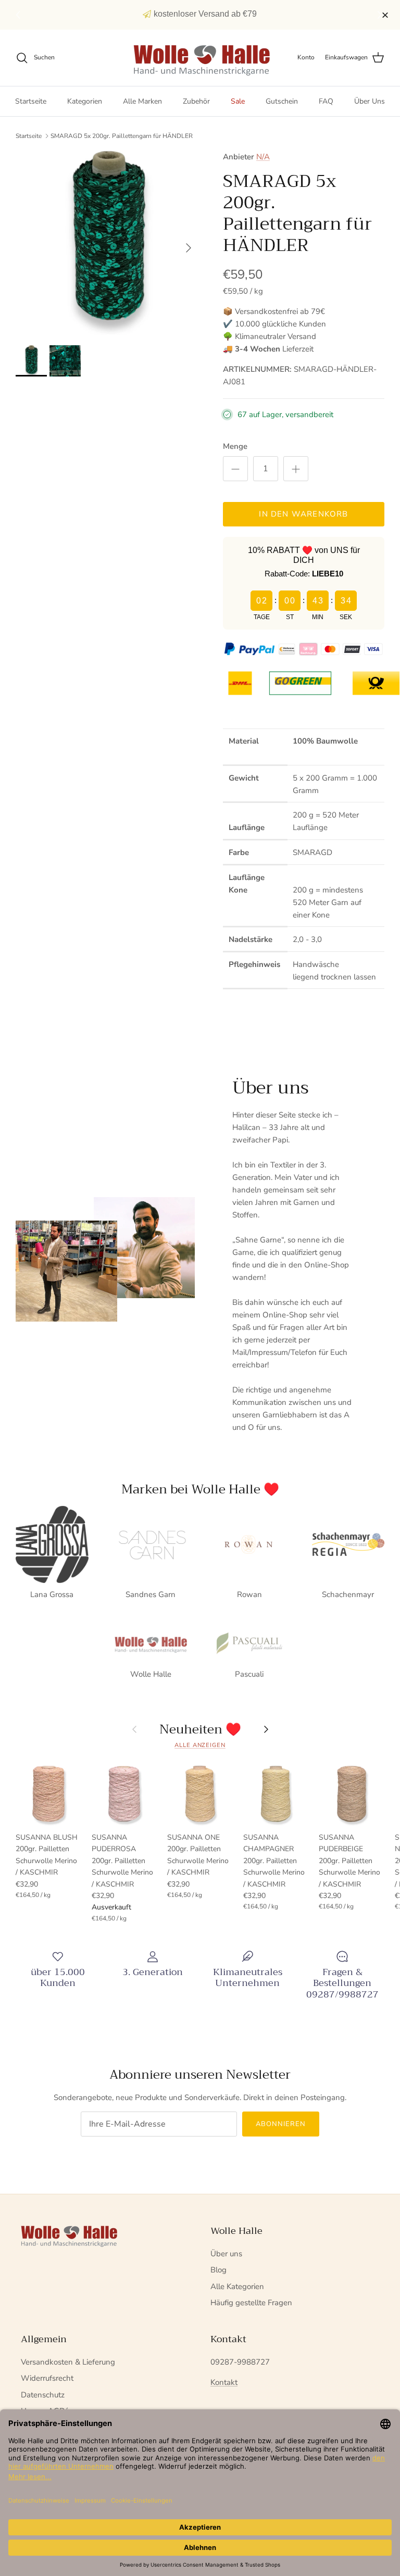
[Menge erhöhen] (296, 469)
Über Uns (370, 101)
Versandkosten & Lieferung (68, 2362)
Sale (238, 101)
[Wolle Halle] (200, 58)
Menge (235, 446)
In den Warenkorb (303, 514)
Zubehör (196, 101)
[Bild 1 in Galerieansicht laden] (108, 243)
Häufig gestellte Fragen (251, 2303)
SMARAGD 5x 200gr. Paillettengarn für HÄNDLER (122, 136)
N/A (263, 157)
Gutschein (282, 101)
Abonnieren (281, 2124)
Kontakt (224, 2382)
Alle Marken (142, 101)
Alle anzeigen (200, 1745)
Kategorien (85, 101)
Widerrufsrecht (47, 2378)
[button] (20, 15)
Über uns (226, 2254)
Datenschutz (43, 2395)
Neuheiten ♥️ (200, 1729)
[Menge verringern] (235, 469)
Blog (218, 2270)
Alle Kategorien (237, 2286)
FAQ (326, 101)
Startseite (31, 101)
